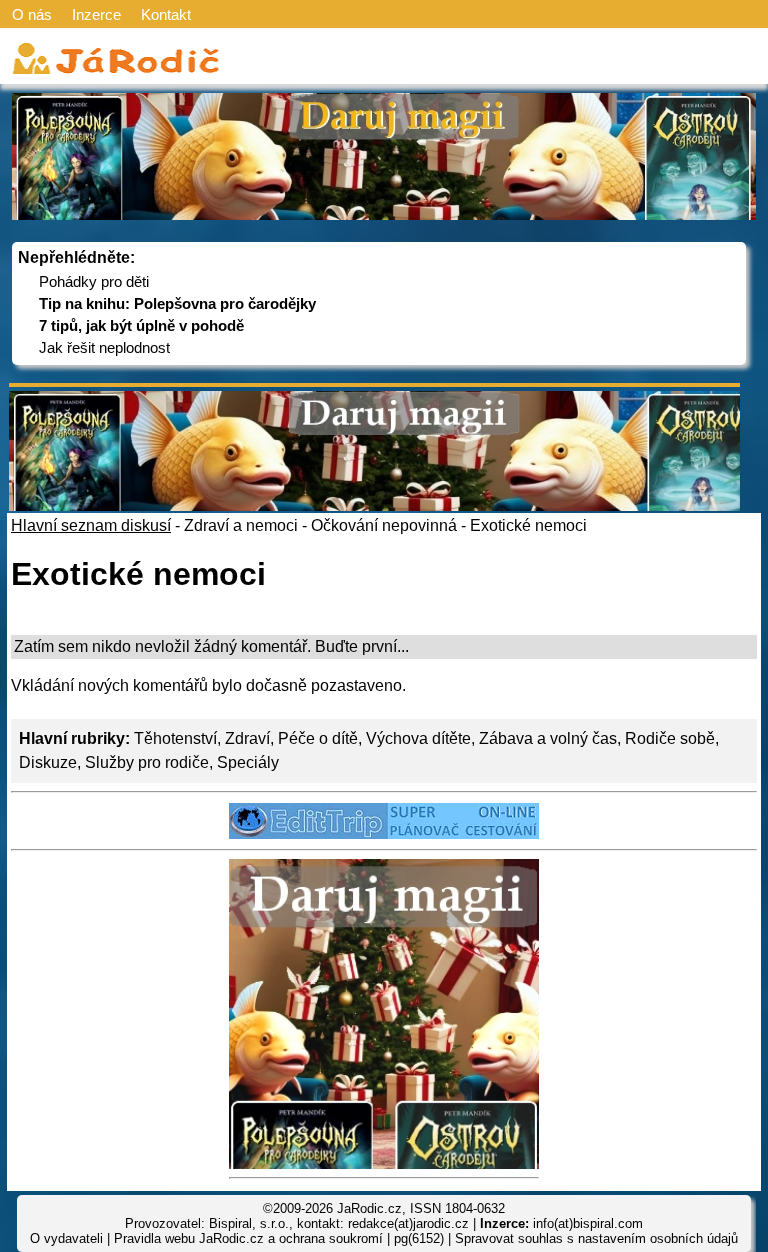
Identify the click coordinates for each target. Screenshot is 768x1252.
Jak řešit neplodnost (104, 347)
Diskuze (48, 762)
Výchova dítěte (418, 738)
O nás (32, 14)
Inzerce (96, 14)
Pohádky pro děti (94, 281)
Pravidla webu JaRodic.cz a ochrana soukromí (248, 1238)
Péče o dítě (318, 738)
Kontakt (166, 14)
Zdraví (247, 738)
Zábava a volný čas (548, 738)
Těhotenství (175, 738)
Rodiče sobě (670, 738)
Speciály (248, 762)
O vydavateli (66, 1238)
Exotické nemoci (528, 525)
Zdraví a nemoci (241, 525)
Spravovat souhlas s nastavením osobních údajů (596, 1238)
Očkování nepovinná (384, 525)
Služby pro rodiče (147, 762)
